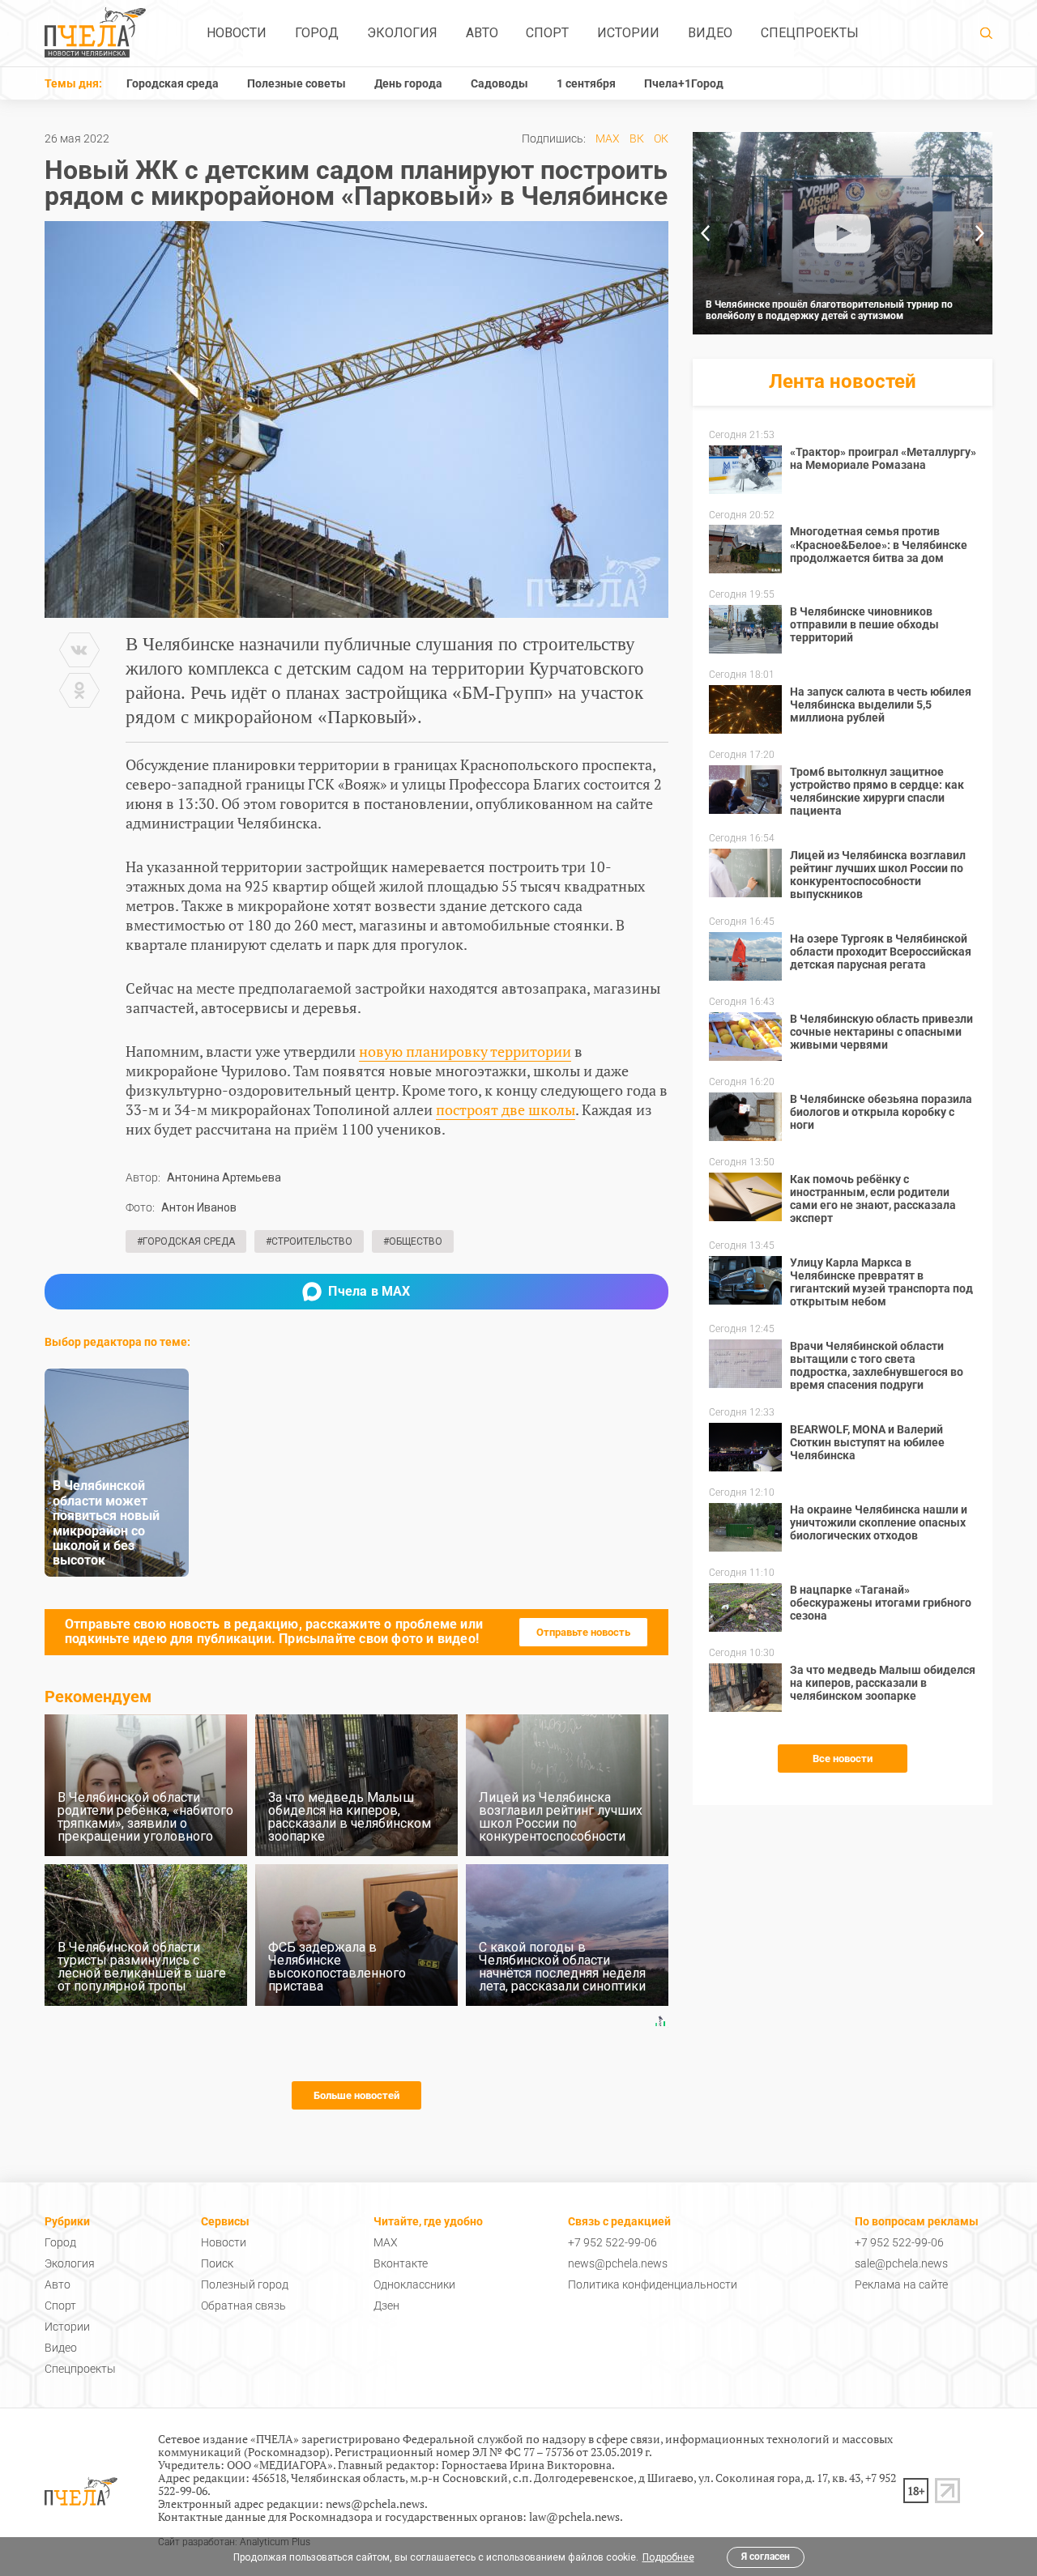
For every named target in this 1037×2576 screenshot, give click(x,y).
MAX (608, 138)
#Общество (413, 1241)
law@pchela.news (574, 2516)
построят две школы (506, 1109)
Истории (628, 33)
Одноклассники (414, 2284)
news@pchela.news (618, 2263)
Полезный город (245, 2284)
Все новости (843, 1758)
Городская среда (173, 83)
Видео (710, 33)
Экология (402, 33)
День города (408, 83)
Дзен (386, 2306)
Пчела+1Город (684, 83)
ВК (637, 138)
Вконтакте (401, 2263)
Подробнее (668, 2557)
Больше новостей (356, 2095)
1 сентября (586, 83)
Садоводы (499, 83)
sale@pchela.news (901, 2263)
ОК (661, 138)
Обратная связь (243, 2306)
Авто (482, 33)
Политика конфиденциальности (653, 2284)
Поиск (217, 2263)
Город (317, 33)
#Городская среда (186, 1241)
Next (980, 233)
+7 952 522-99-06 (612, 2242)
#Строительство (309, 1241)
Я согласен (766, 2557)
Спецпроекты (810, 33)
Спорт (547, 33)
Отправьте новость (583, 1632)
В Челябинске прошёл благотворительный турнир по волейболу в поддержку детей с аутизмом (829, 310)
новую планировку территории (465, 1051)
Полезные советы (297, 83)
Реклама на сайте (901, 2284)
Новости (237, 33)
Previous (705, 233)
